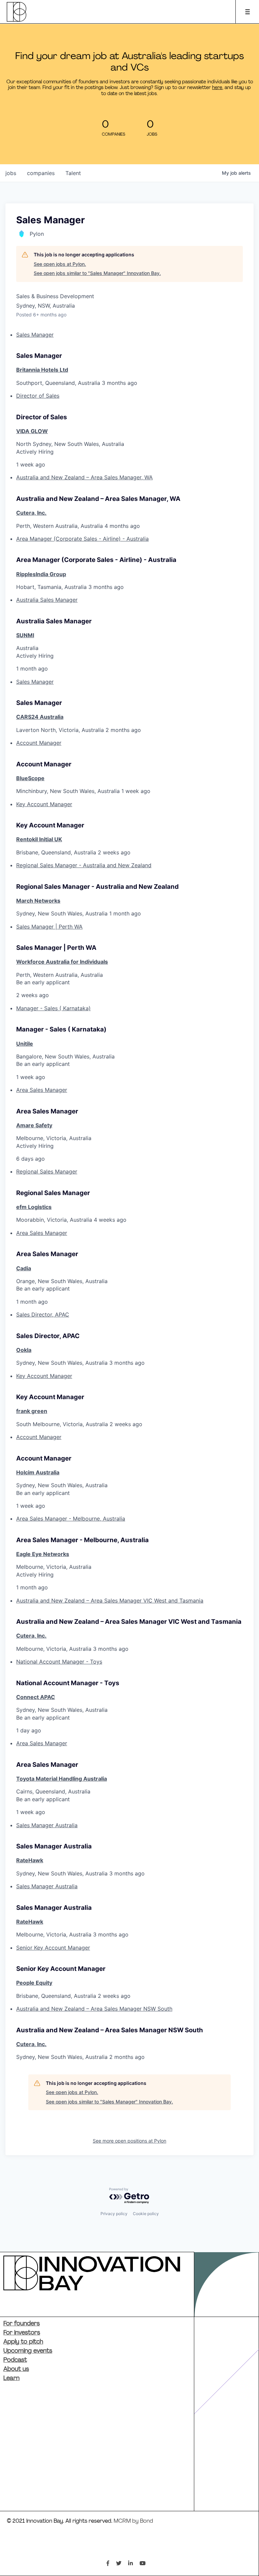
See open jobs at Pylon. (60, 264)
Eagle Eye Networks (43, 1554)
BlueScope (30, 778)
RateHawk (30, 1860)
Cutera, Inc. (31, 513)
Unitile (25, 1044)
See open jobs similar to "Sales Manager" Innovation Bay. (97, 273)
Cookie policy (146, 2214)
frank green (32, 1411)
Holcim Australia (38, 1472)
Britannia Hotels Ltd (42, 370)
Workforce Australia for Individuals (62, 962)
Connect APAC (36, 1697)
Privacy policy (114, 2214)
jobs (11, 173)
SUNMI (25, 635)
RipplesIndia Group (41, 574)
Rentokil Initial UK (39, 839)
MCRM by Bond (133, 2521)
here (217, 88)
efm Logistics (34, 1207)
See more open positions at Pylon (129, 2141)
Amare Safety (34, 1125)
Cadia (24, 1268)
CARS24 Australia (40, 717)
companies (41, 173)
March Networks (38, 901)
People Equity (34, 1983)
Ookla (24, 1350)
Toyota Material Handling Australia (62, 1779)
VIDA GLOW (32, 431)
